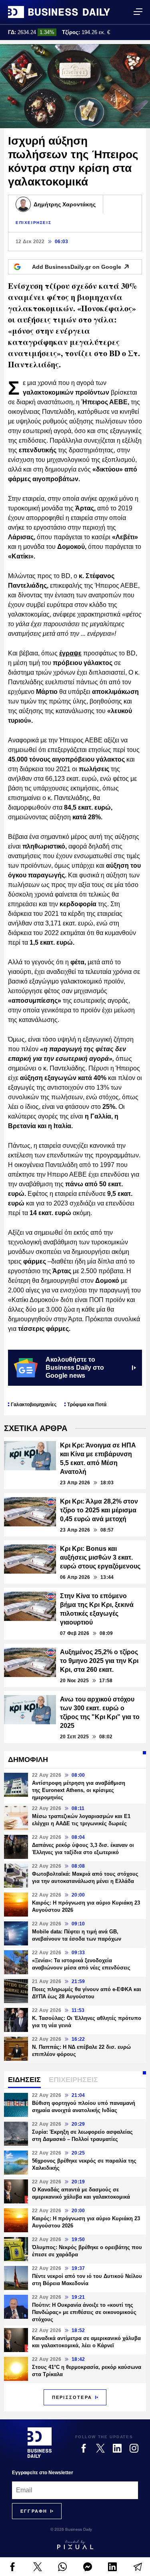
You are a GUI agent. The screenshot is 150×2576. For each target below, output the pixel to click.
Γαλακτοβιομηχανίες (34, 1405)
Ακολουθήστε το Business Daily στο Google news (75, 1368)
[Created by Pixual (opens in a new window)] (75, 2545)
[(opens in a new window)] (13, 2567)
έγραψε (70, 653)
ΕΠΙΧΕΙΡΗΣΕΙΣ (33, 223)
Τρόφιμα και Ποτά (87, 1405)
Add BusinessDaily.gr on (77, 267)
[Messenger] (88, 2567)
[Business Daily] (59, 12)
